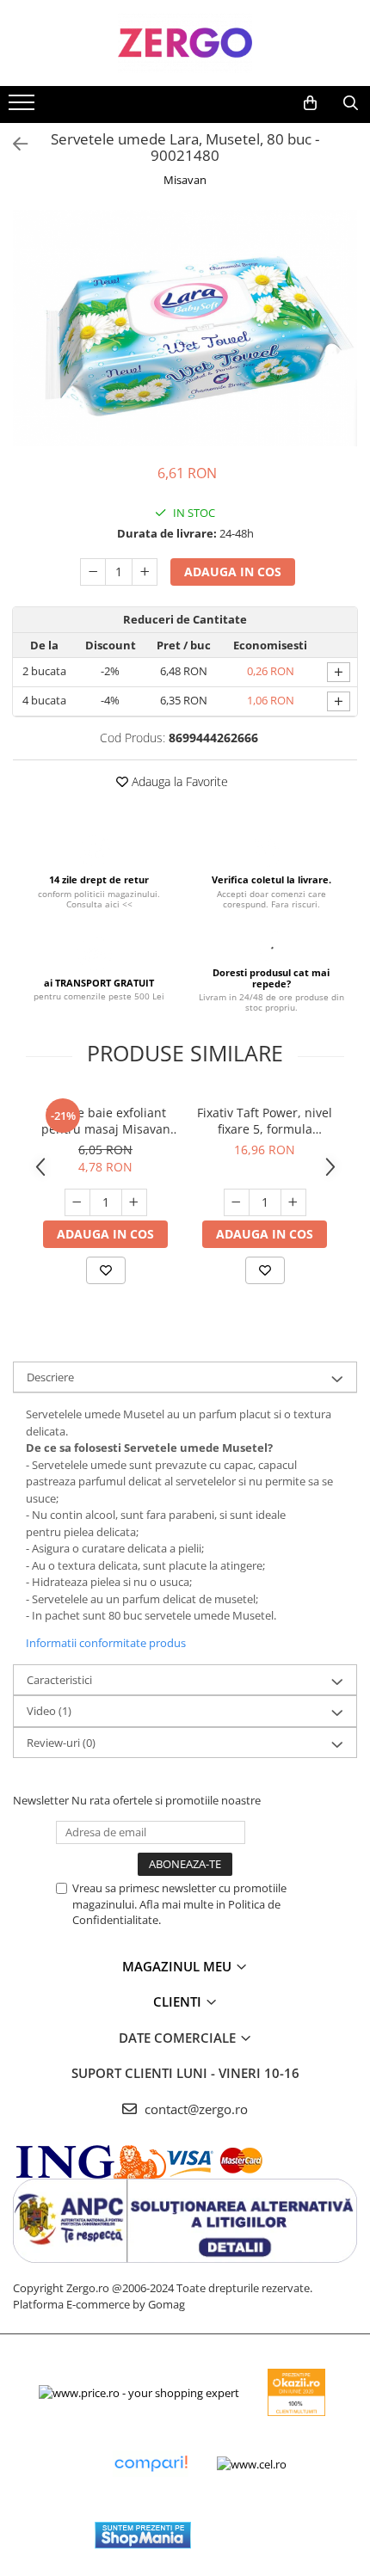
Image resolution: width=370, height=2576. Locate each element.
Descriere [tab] (50, 1377)
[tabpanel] (185, 328)
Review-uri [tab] (61, 1743)
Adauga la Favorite (178, 781)
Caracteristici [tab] (59, 1680)
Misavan (185, 180)
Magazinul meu (179, 1966)
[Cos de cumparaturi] (310, 103)
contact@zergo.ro (194, 2109)
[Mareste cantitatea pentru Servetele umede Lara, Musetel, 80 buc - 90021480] (145, 572)
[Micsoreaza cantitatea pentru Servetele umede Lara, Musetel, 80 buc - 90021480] (93, 572)
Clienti (179, 2001)
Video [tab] (49, 1711)
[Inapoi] (13, 144)
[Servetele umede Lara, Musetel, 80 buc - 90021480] (185, 328)
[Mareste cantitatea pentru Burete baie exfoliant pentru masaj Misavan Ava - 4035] (134, 1202)
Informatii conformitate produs (106, 1643)
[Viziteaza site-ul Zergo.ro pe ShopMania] (143, 2535)
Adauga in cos (233, 572)
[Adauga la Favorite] (106, 1270)
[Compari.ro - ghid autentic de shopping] (151, 2464)
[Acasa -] (185, 43)
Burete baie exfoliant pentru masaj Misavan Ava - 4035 (106, 1121)
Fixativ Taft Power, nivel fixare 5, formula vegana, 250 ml (265, 1121)
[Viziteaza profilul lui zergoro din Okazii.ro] (297, 2392)
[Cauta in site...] (351, 103)
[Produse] (24, 108)
